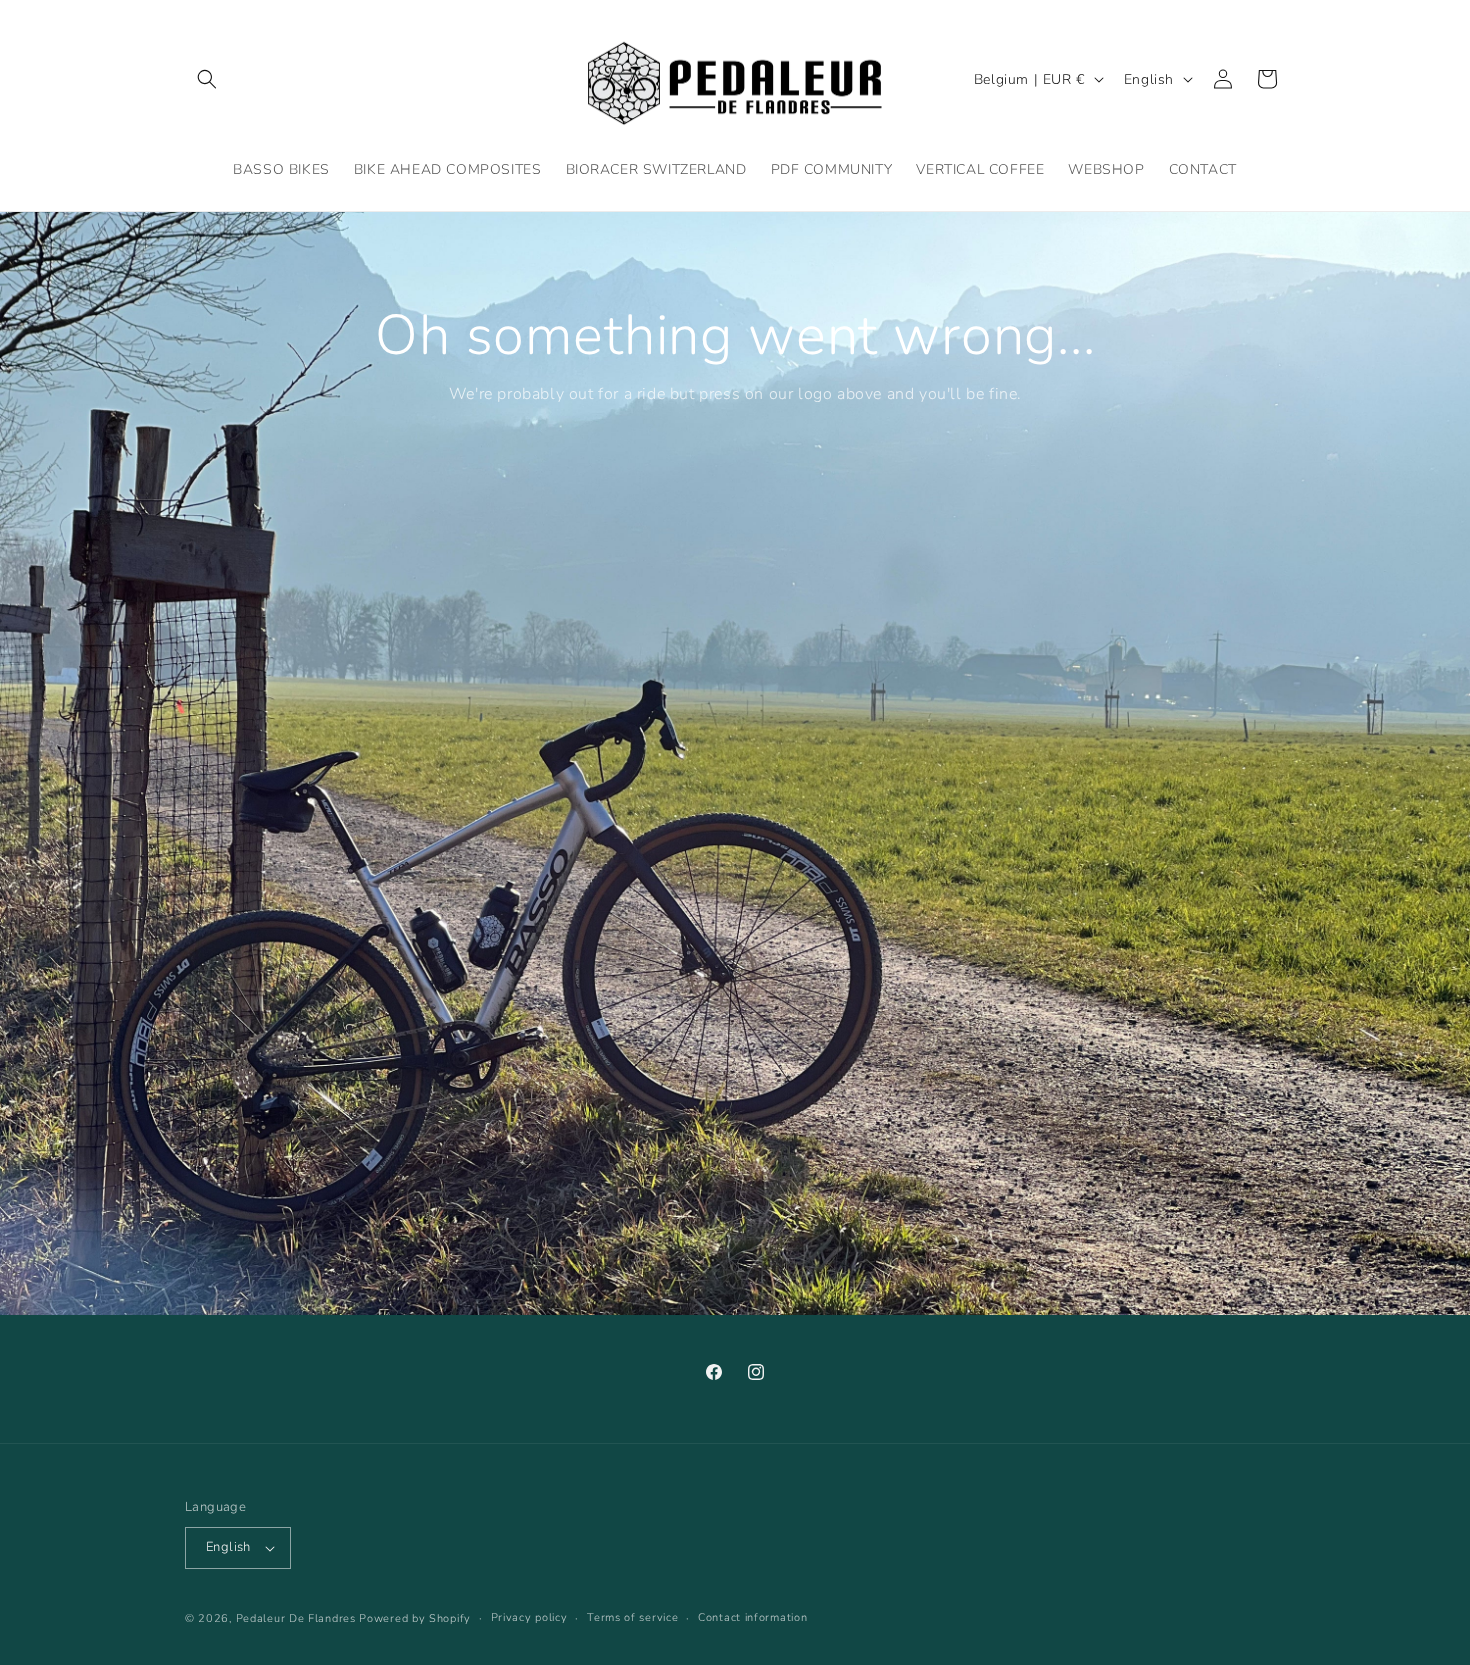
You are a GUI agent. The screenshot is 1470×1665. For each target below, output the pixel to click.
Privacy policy (529, 1617)
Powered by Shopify (415, 1618)
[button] (207, 79)
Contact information (752, 1617)
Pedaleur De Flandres (296, 1618)
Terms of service (632, 1617)
